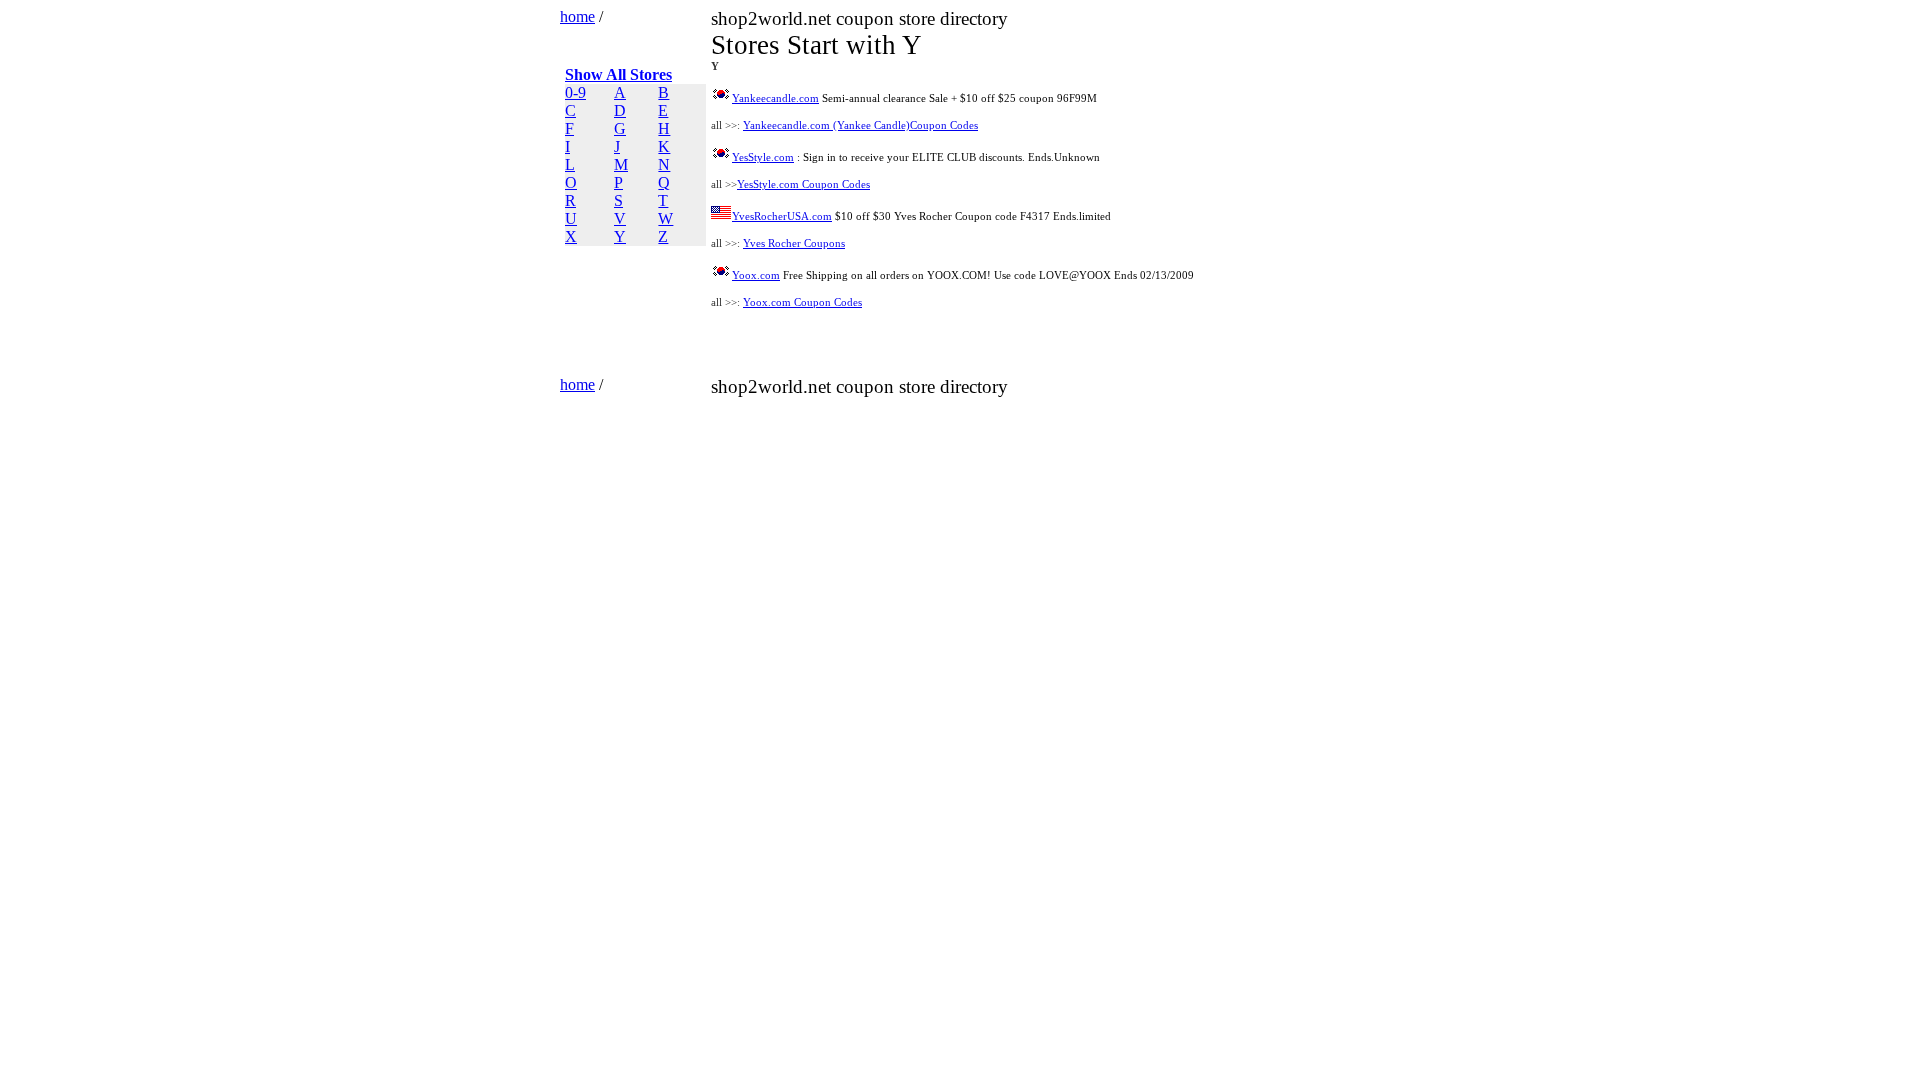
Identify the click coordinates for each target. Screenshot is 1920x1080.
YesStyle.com (763, 157)
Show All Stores (618, 74)
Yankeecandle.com (775, 98)
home (577, 16)
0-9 (575, 92)
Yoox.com (756, 275)
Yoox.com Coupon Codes (802, 302)
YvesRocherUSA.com (782, 216)
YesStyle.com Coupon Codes (803, 184)
